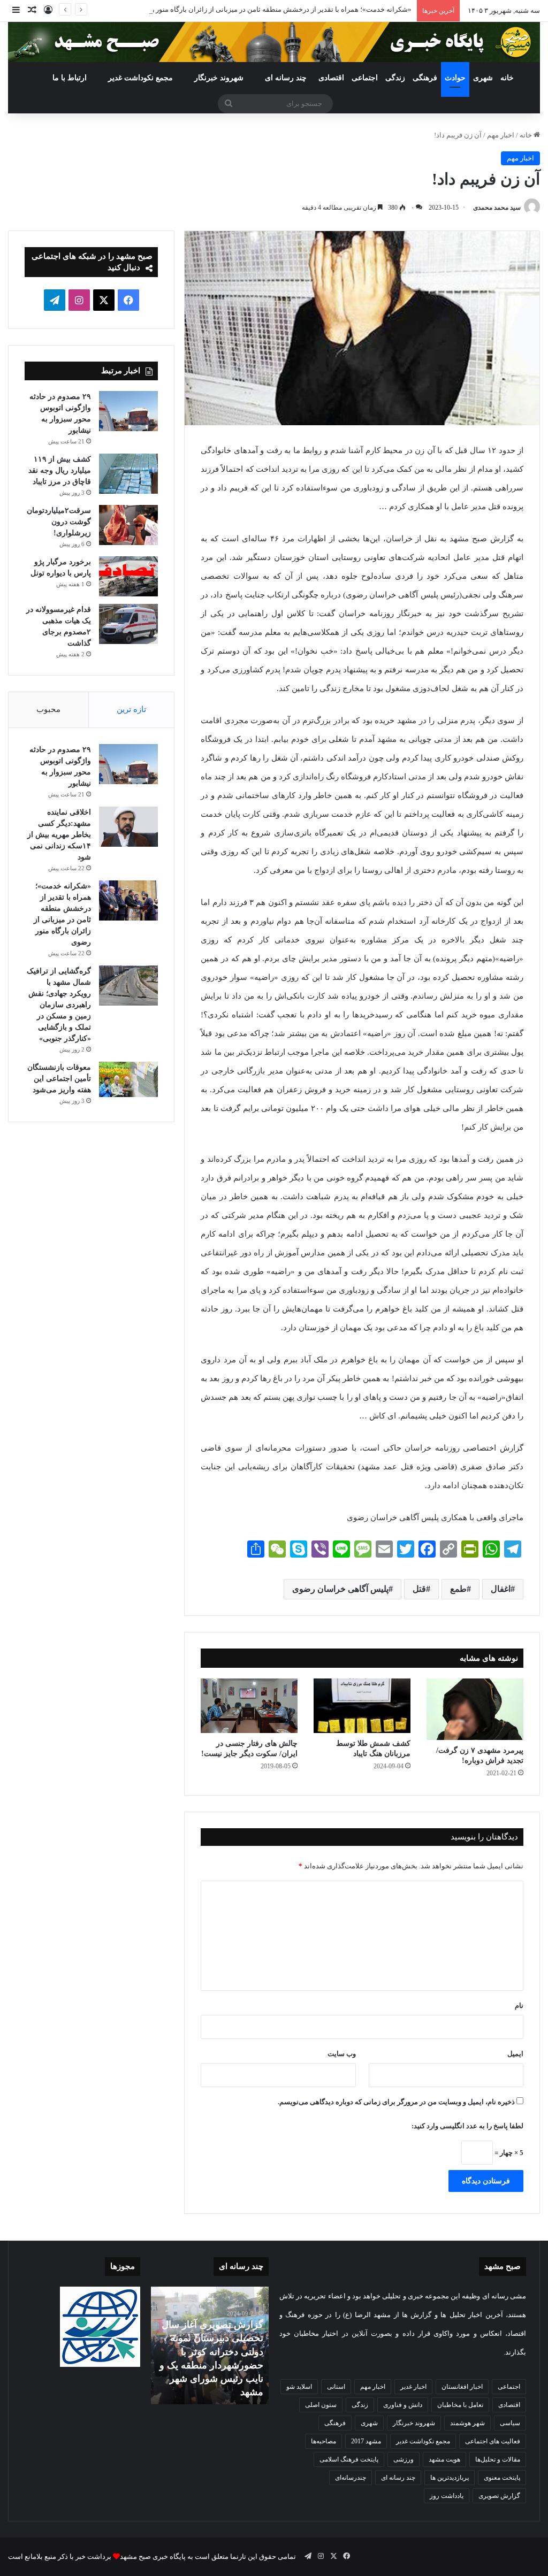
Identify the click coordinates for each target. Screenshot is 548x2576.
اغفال (501, 1589)
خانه (507, 78)
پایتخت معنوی (502, 2478)
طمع (458, 1589)
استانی (336, 2387)
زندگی (395, 78)
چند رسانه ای (286, 78)
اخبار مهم (501, 135)
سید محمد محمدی (497, 208)
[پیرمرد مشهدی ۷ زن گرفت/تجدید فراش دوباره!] (475, 1709)
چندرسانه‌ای (351, 2478)
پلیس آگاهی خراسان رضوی (340, 1589)
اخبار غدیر (413, 2387)
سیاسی (510, 2423)
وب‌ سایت (342, 2054)
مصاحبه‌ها (324, 2441)
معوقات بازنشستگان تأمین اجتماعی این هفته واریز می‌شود (59, 1079)
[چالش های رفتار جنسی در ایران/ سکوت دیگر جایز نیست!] (249, 1706)
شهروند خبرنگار (414, 2423)
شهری (483, 78)
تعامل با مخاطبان (460, 2405)
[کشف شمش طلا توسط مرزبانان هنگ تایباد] (362, 1706)
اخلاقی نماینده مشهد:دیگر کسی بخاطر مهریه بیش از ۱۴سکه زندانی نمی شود (59, 835)
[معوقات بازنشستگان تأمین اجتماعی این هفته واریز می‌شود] (128, 1079)
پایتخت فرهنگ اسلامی (349, 2459)
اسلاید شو (299, 2387)
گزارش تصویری (499, 2496)
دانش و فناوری (403, 2405)
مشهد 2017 (366, 2441)
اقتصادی (331, 78)
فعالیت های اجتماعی (493, 2441)
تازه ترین (131, 709)
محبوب (48, 709)
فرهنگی (425, 78)
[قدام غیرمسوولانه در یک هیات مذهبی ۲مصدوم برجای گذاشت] (128, 624)
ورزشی (404, 2459)
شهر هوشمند (467, 2423)
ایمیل (515, 2054)
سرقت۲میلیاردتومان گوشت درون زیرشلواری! (59, 522)
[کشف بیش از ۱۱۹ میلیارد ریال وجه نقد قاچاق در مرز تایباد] (128, 474)
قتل (419, 1589)
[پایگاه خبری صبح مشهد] (274, 42)
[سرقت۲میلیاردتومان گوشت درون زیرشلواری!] (128, 525)
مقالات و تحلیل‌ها (498, 2459)
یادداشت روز (447, 2496)
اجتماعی (365, 78)
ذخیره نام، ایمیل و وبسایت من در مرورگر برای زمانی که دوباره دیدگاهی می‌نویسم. (396, 2102)
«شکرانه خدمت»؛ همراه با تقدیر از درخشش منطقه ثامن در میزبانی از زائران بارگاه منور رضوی (274, 9)
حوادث (455, 78)
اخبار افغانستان (462, 2387)
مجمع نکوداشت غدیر (140, 78)
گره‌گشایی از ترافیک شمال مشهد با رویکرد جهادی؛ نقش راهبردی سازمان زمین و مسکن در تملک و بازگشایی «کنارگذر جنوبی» (59, 1005)
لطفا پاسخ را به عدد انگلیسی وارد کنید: (467, 2126)
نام (519, 2006)
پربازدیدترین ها (450, 2478)
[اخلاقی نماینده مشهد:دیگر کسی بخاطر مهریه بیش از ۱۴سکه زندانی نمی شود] (128, 827)
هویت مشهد (444, 2459)
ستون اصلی (321, 2405)
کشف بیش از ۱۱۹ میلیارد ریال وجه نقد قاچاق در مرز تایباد (60, 470)
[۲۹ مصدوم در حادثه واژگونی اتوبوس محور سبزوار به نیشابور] (128, 411)
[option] (210, 2345)
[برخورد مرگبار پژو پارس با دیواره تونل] (128, 576)
